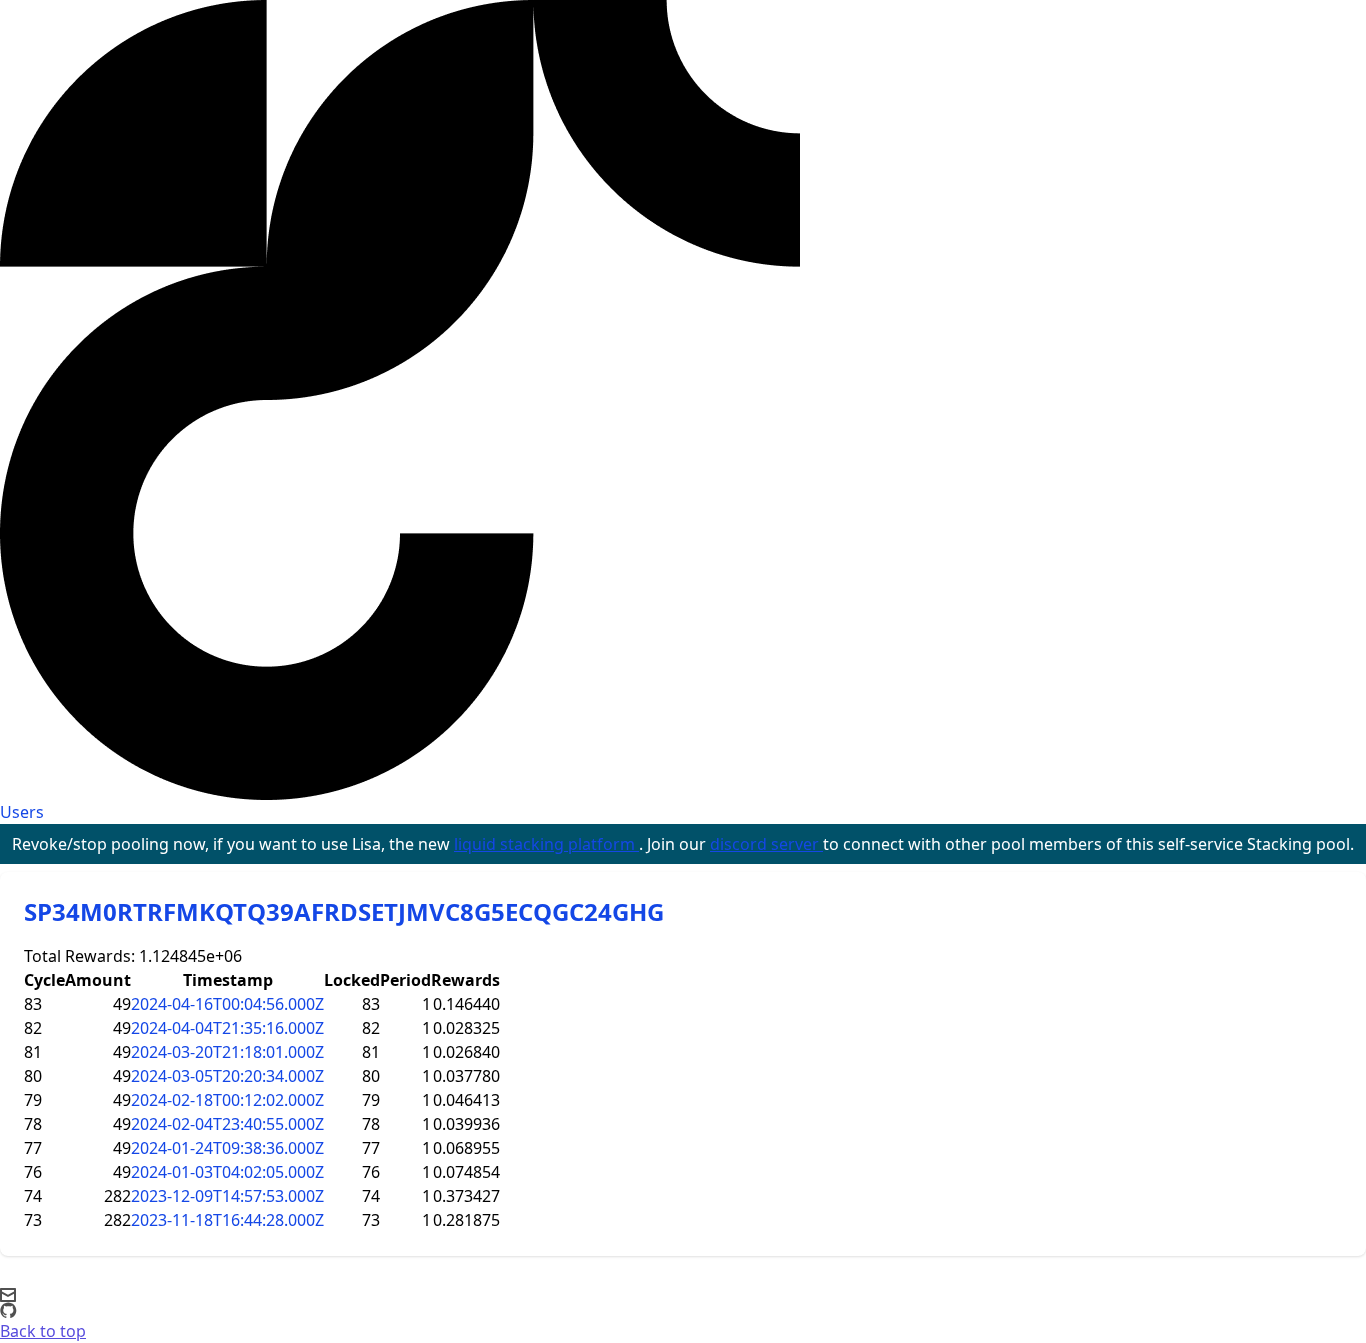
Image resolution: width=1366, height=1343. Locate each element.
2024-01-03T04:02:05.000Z (227, 1172)
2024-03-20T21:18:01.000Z (227, 1052)
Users (22, 812)
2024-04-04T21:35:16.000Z (227, 1028)
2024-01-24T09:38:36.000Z (227, 1148)
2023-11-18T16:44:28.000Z (227, 1220)
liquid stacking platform (546, 844)
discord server (766, 844)
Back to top (43, 1331)
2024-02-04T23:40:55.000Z (227, 1124)
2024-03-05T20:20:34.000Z (227, 1076)
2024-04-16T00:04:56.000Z (227, 1004)
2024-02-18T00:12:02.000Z (227, 1100)
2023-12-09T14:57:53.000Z (227, 1196)
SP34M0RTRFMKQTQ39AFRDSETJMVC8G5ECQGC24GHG (344, 911)
